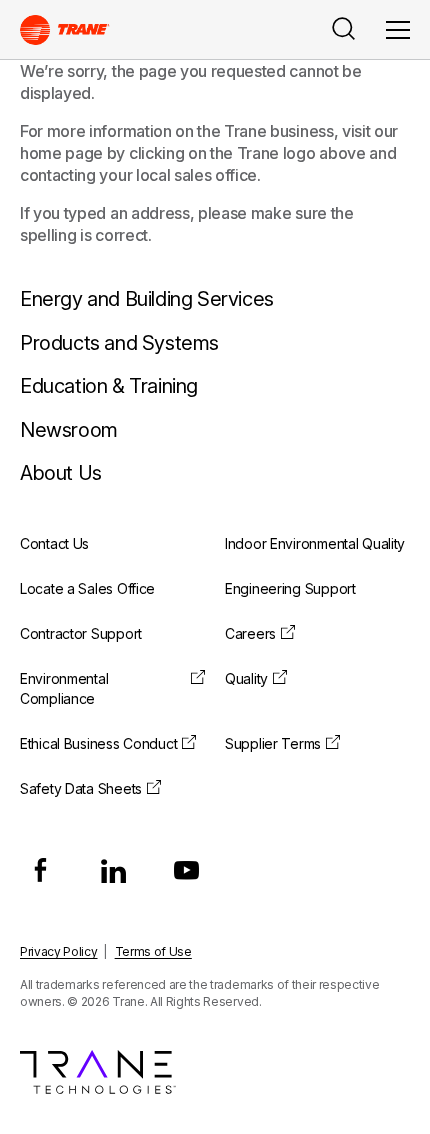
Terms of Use (153, 951)
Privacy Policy (59, 951)
